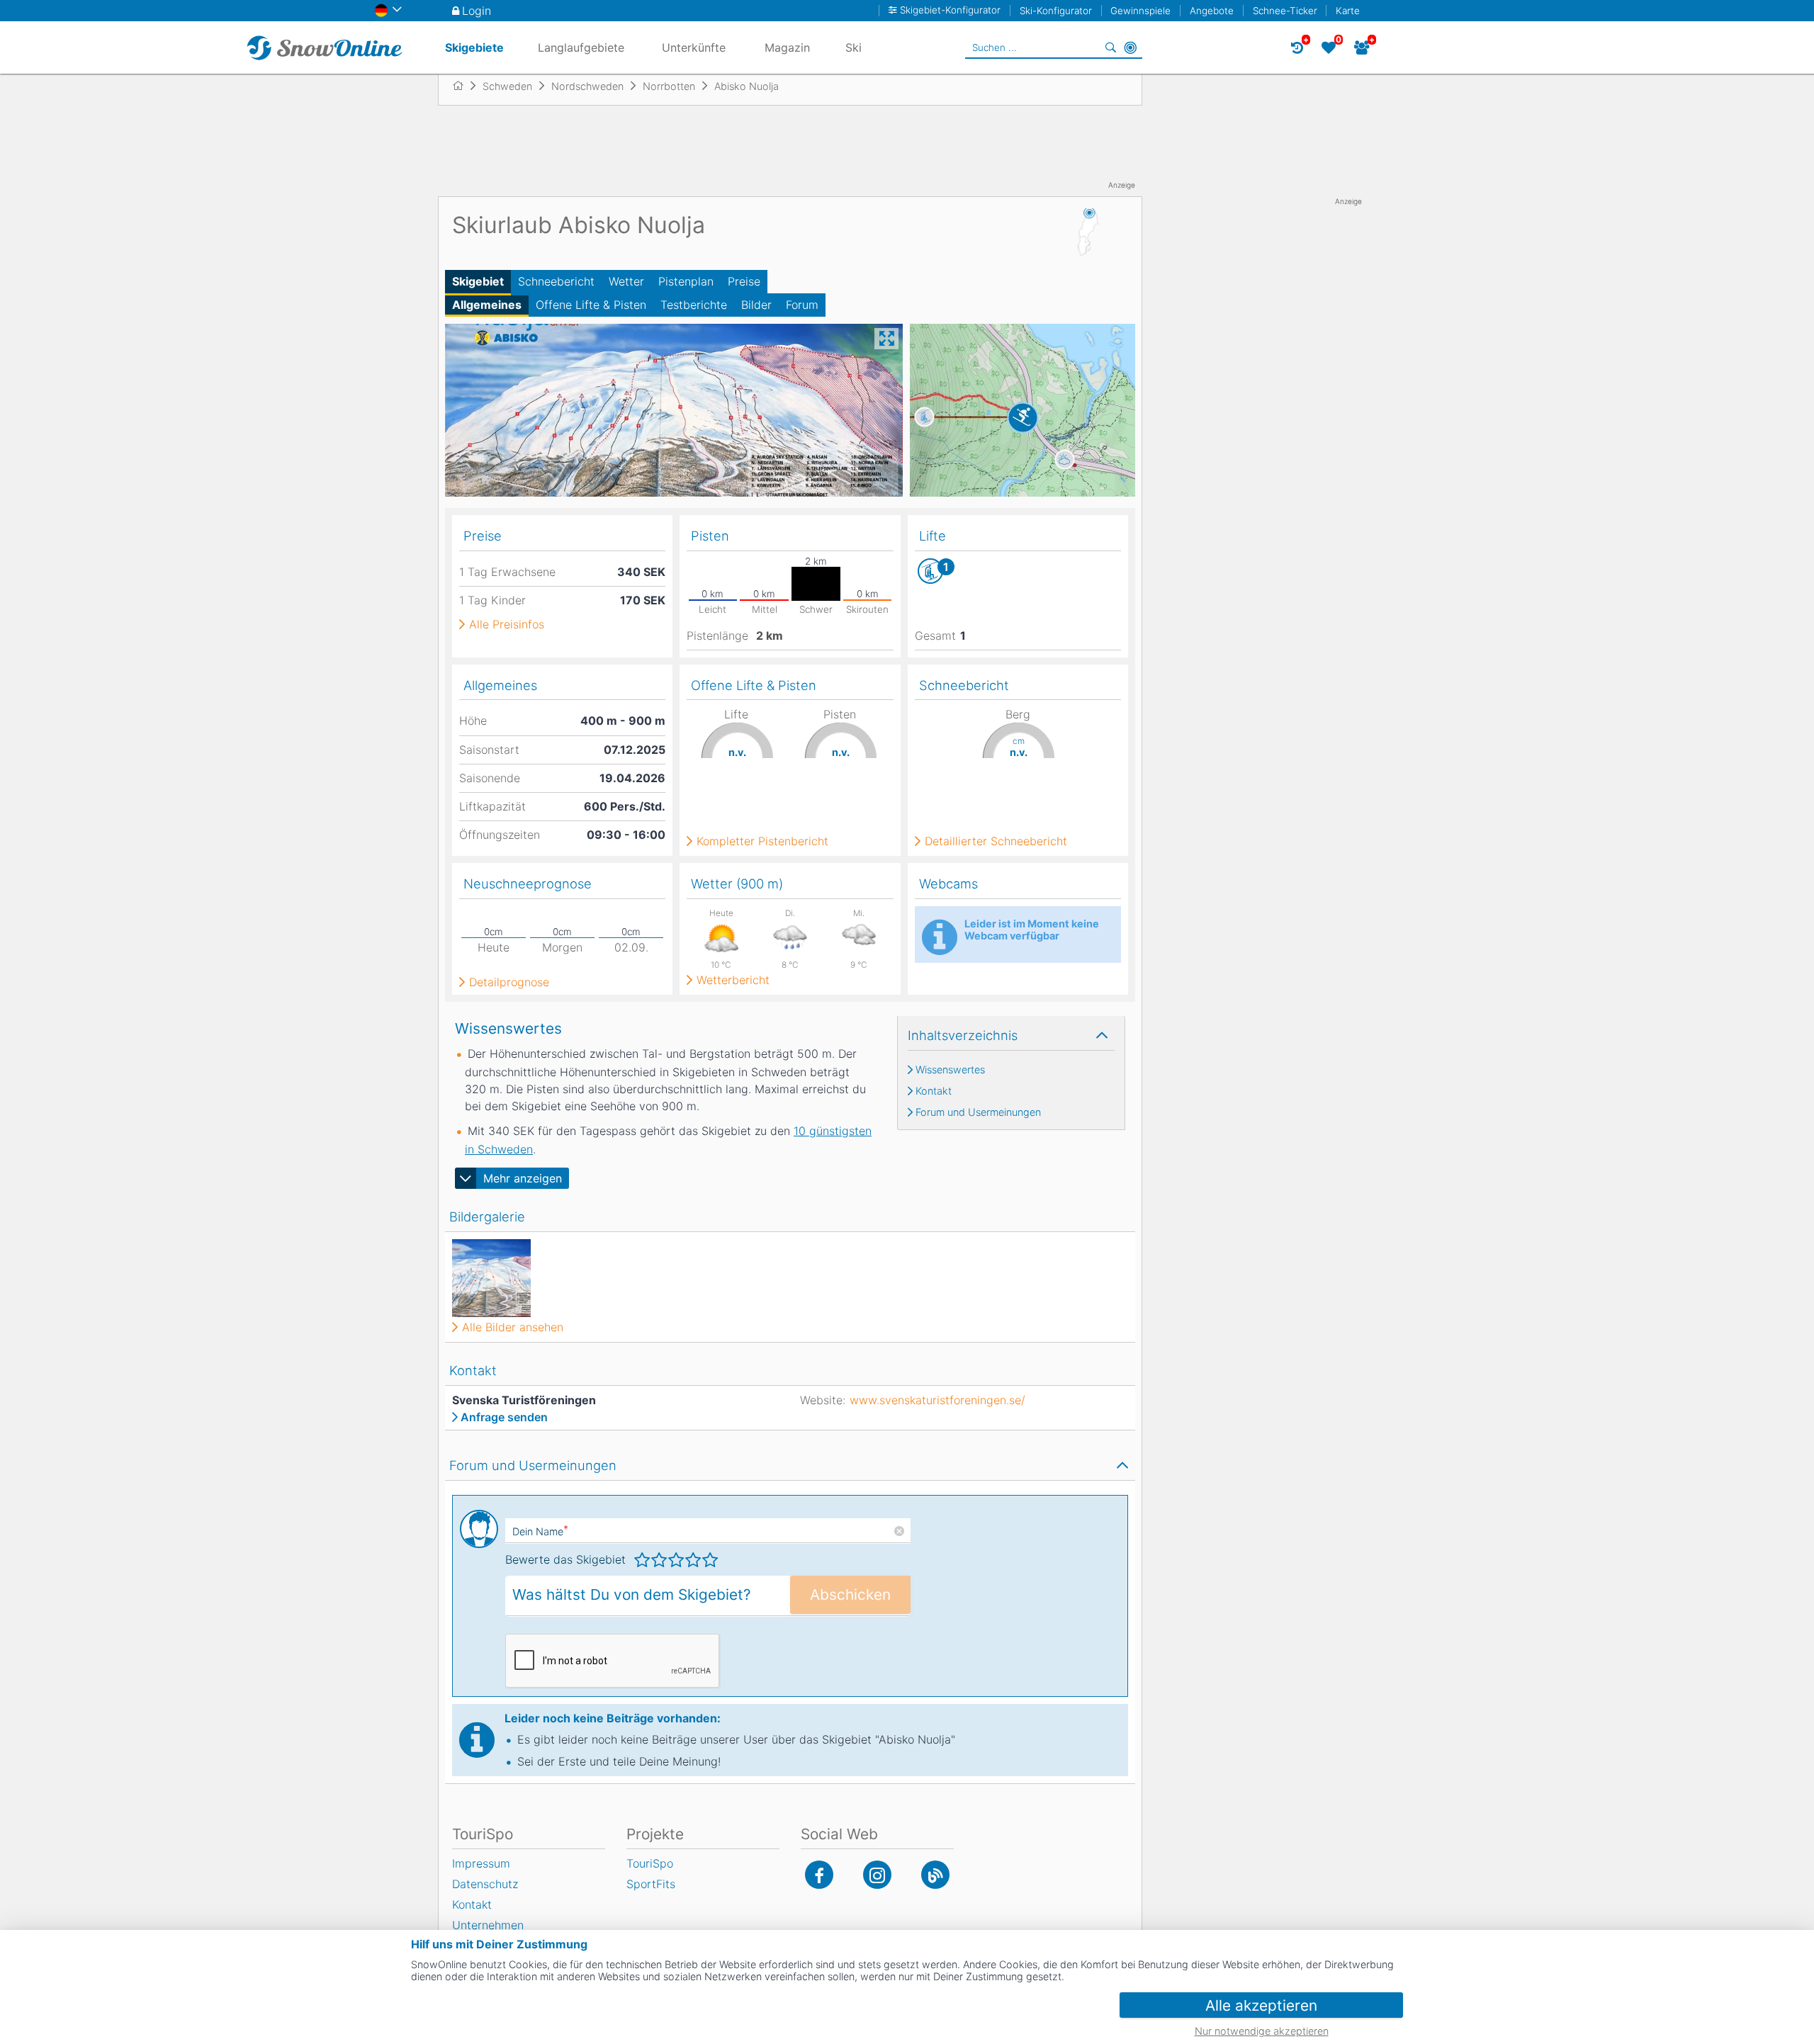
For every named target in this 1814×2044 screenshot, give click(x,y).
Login (477, 11)
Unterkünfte (694, 47)
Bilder (756, 305)
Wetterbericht (733, 980)
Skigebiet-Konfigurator (950, 10)
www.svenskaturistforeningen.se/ (937, 1400)
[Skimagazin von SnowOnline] (935, 1875)
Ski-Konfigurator (1056, 11)
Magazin (787, 47)
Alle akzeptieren (1261, 2005)
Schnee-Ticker (1285, 11)
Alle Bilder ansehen (513, 1327)
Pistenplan (686, 281)
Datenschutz (485, 1884)
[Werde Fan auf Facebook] (819, 1875)
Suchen (1110, 47)
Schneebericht (556, 281)
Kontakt (934, 1091)
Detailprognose (509, 982)
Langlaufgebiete (581, 47)
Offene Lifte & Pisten (591, 305)
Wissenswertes (950, 1070)
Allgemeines (487, 305)
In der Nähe (1130, 47)
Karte (1348, 11)
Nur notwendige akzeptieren (1262, 2031)
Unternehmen (488, 1925)
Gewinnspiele (1140, 11)
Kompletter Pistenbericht (762, 841)
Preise (744, 281)
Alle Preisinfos (507, 624)
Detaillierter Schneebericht (996, 841)
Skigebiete (474, 47)
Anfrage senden (504, 1417)
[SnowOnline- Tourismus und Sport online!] (464, 86)
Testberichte (694, 305)
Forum (802, 305)
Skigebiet (478, 281)
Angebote (1212, 11)
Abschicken (850, 1594)
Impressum (481, 1863)
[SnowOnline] (325, 47)
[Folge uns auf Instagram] (877, 1875)
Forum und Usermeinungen (978, 1112)
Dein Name (540, 1531)
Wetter (626, 281)
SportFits (651, 1884)
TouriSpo (650, 1863)
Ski (854, 47)
